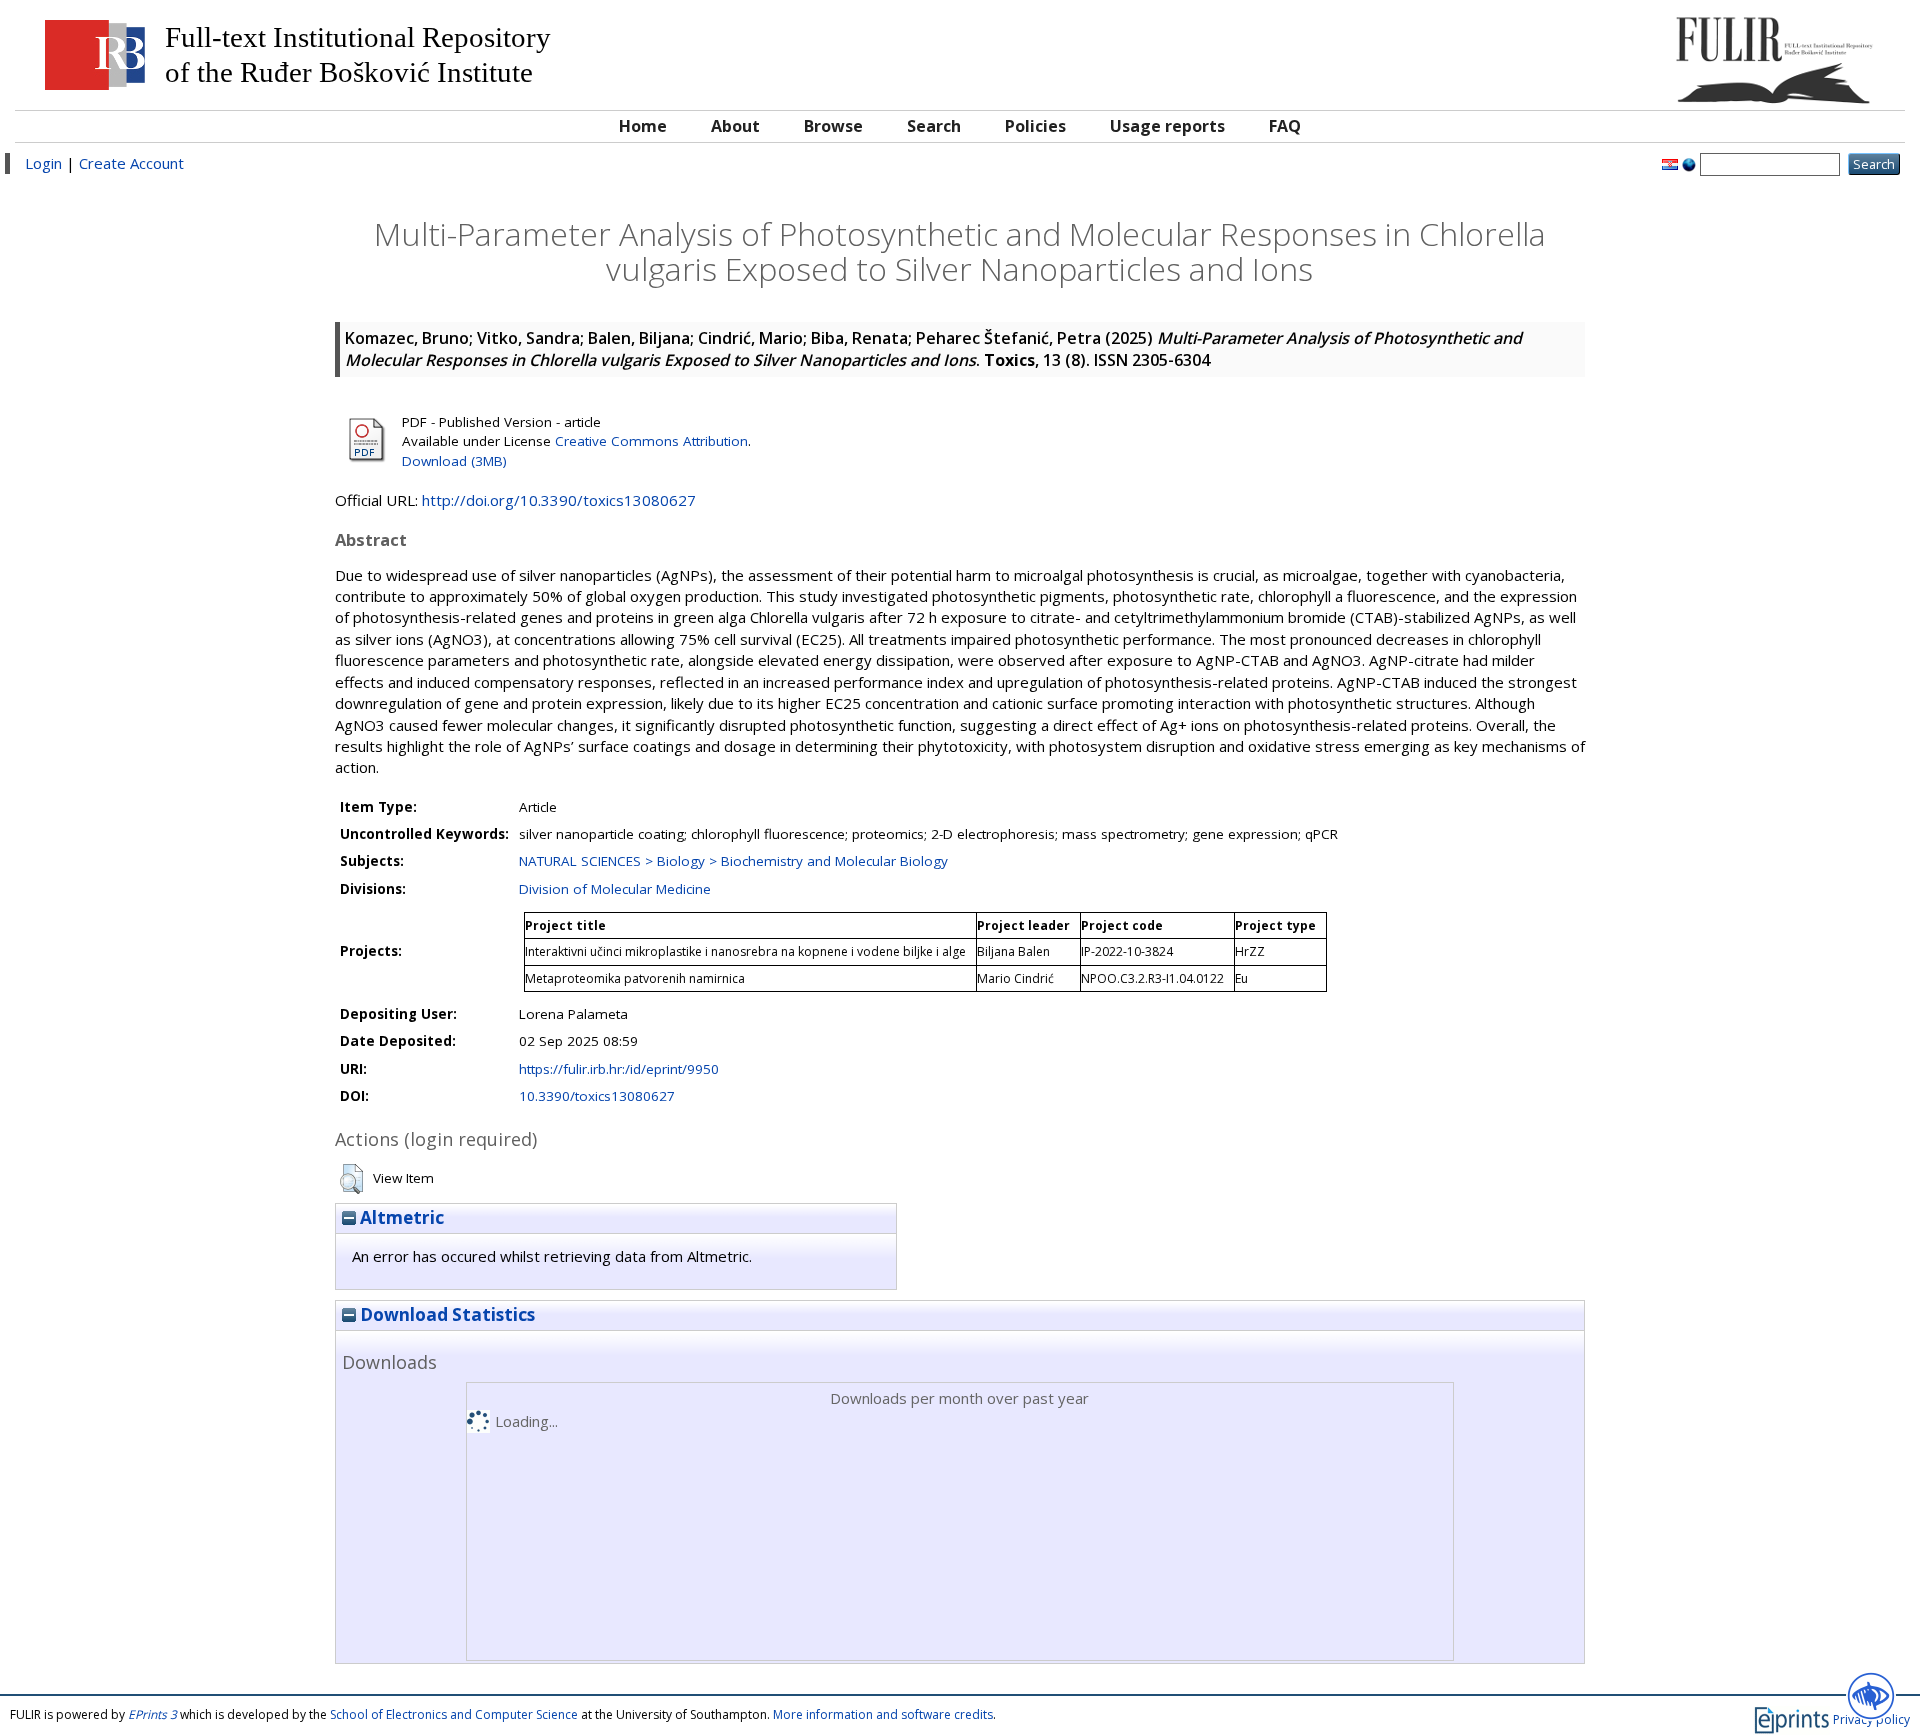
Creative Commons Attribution (651, 441)
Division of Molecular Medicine (615, 889)
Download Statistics (445, 1314)
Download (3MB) (454, 461)
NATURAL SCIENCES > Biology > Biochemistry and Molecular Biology (733, 861)
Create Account (131, 163)
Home (643, 126)
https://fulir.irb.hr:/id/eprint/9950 (619, 1069)
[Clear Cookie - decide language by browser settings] (1689, 163)
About (735, 126)
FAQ (1285, 126)
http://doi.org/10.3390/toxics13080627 (559, 500)
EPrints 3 (152, 1714)
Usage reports (1167, 126)
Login (43, 163)
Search (934, 126)
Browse (833, 126)
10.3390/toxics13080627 (597, 1096)
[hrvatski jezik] (1670, 163)
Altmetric (400, 1217)
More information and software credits (883, 1714)
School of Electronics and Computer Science (454, 1714)
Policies (1035, 126)
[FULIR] (1657, 52)
